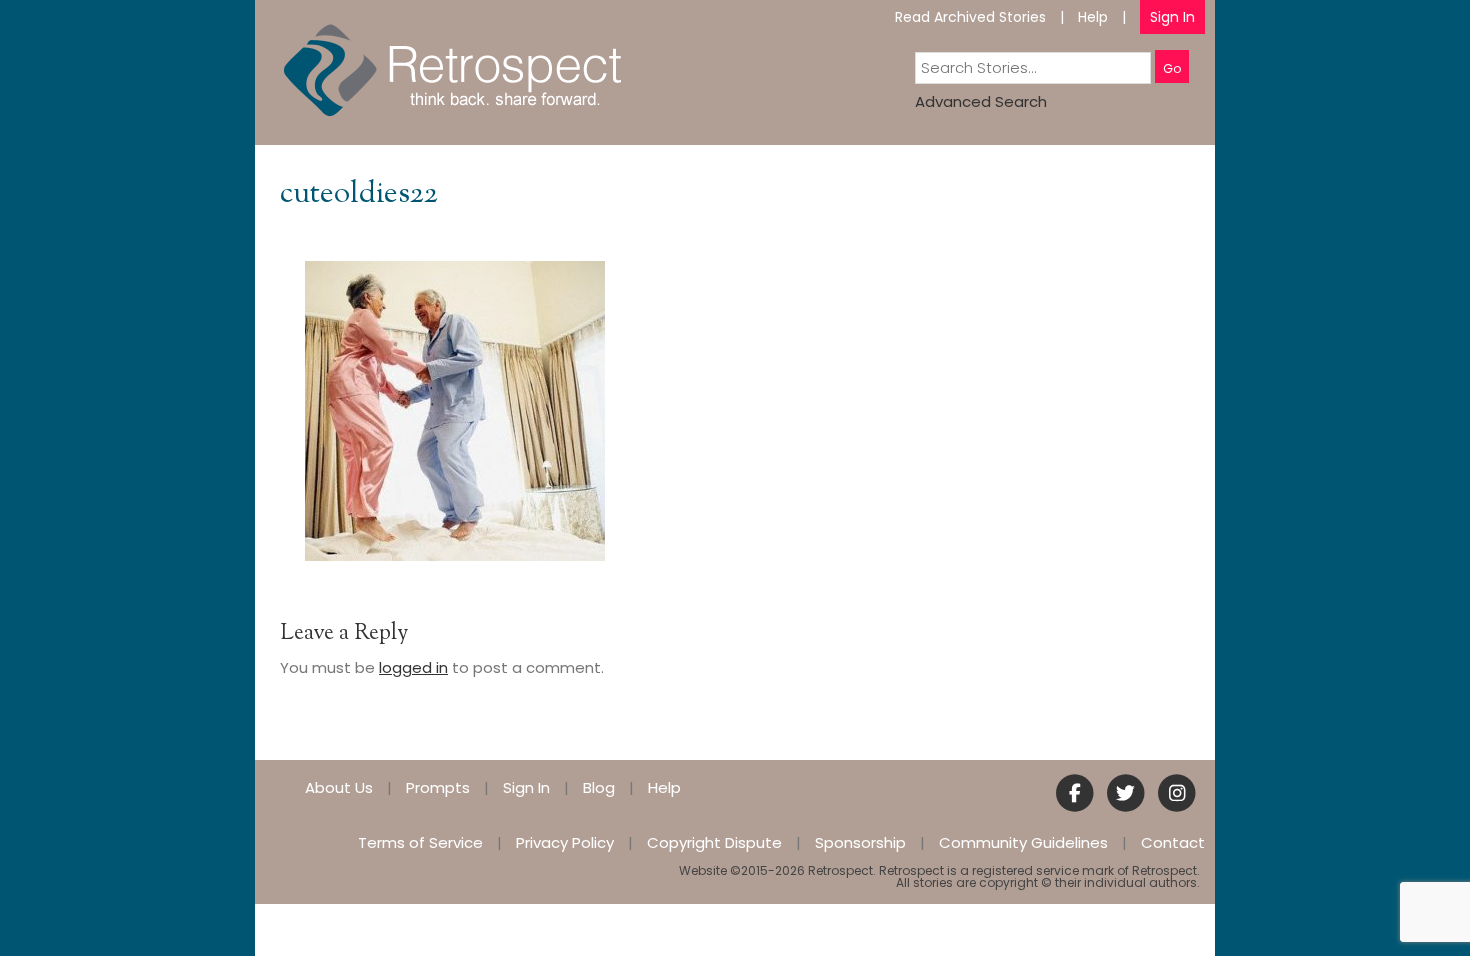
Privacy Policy (565, 842)
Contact (1173, 842)
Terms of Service (420, 842)
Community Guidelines (1023, 842)
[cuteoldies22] (455, 409)
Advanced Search (981, 101)
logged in (413, 667)
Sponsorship (860, 842)
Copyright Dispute (714, 842)
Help (1093, 17)
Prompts (438, 787)
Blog (599, 787)
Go (1172, 68)
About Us (339, 787)
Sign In (1172, 17)
